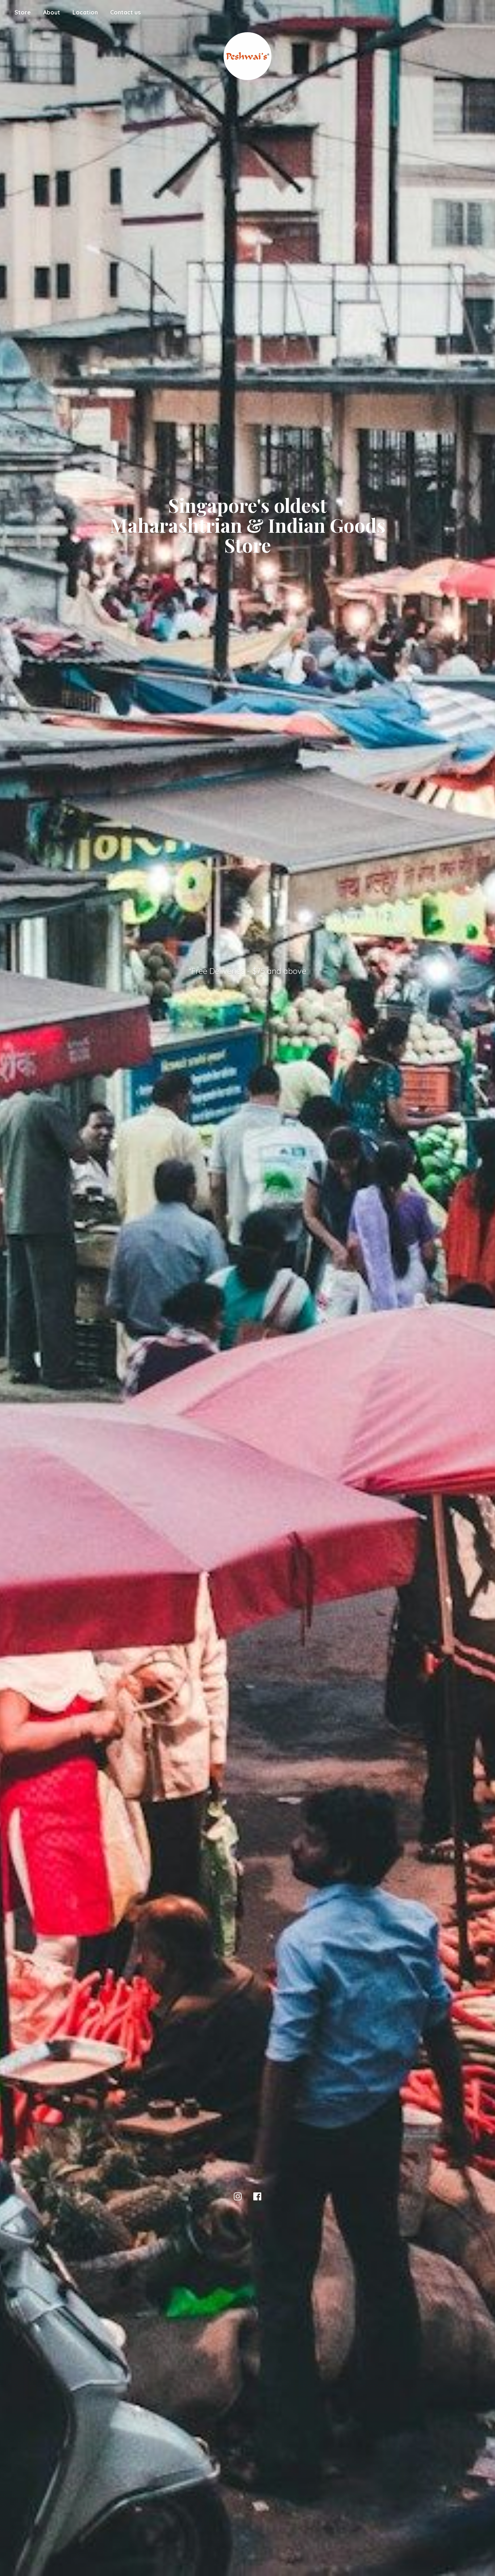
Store (23, 12)
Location (85, 12)
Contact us (125, 12)
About (52, 12)
